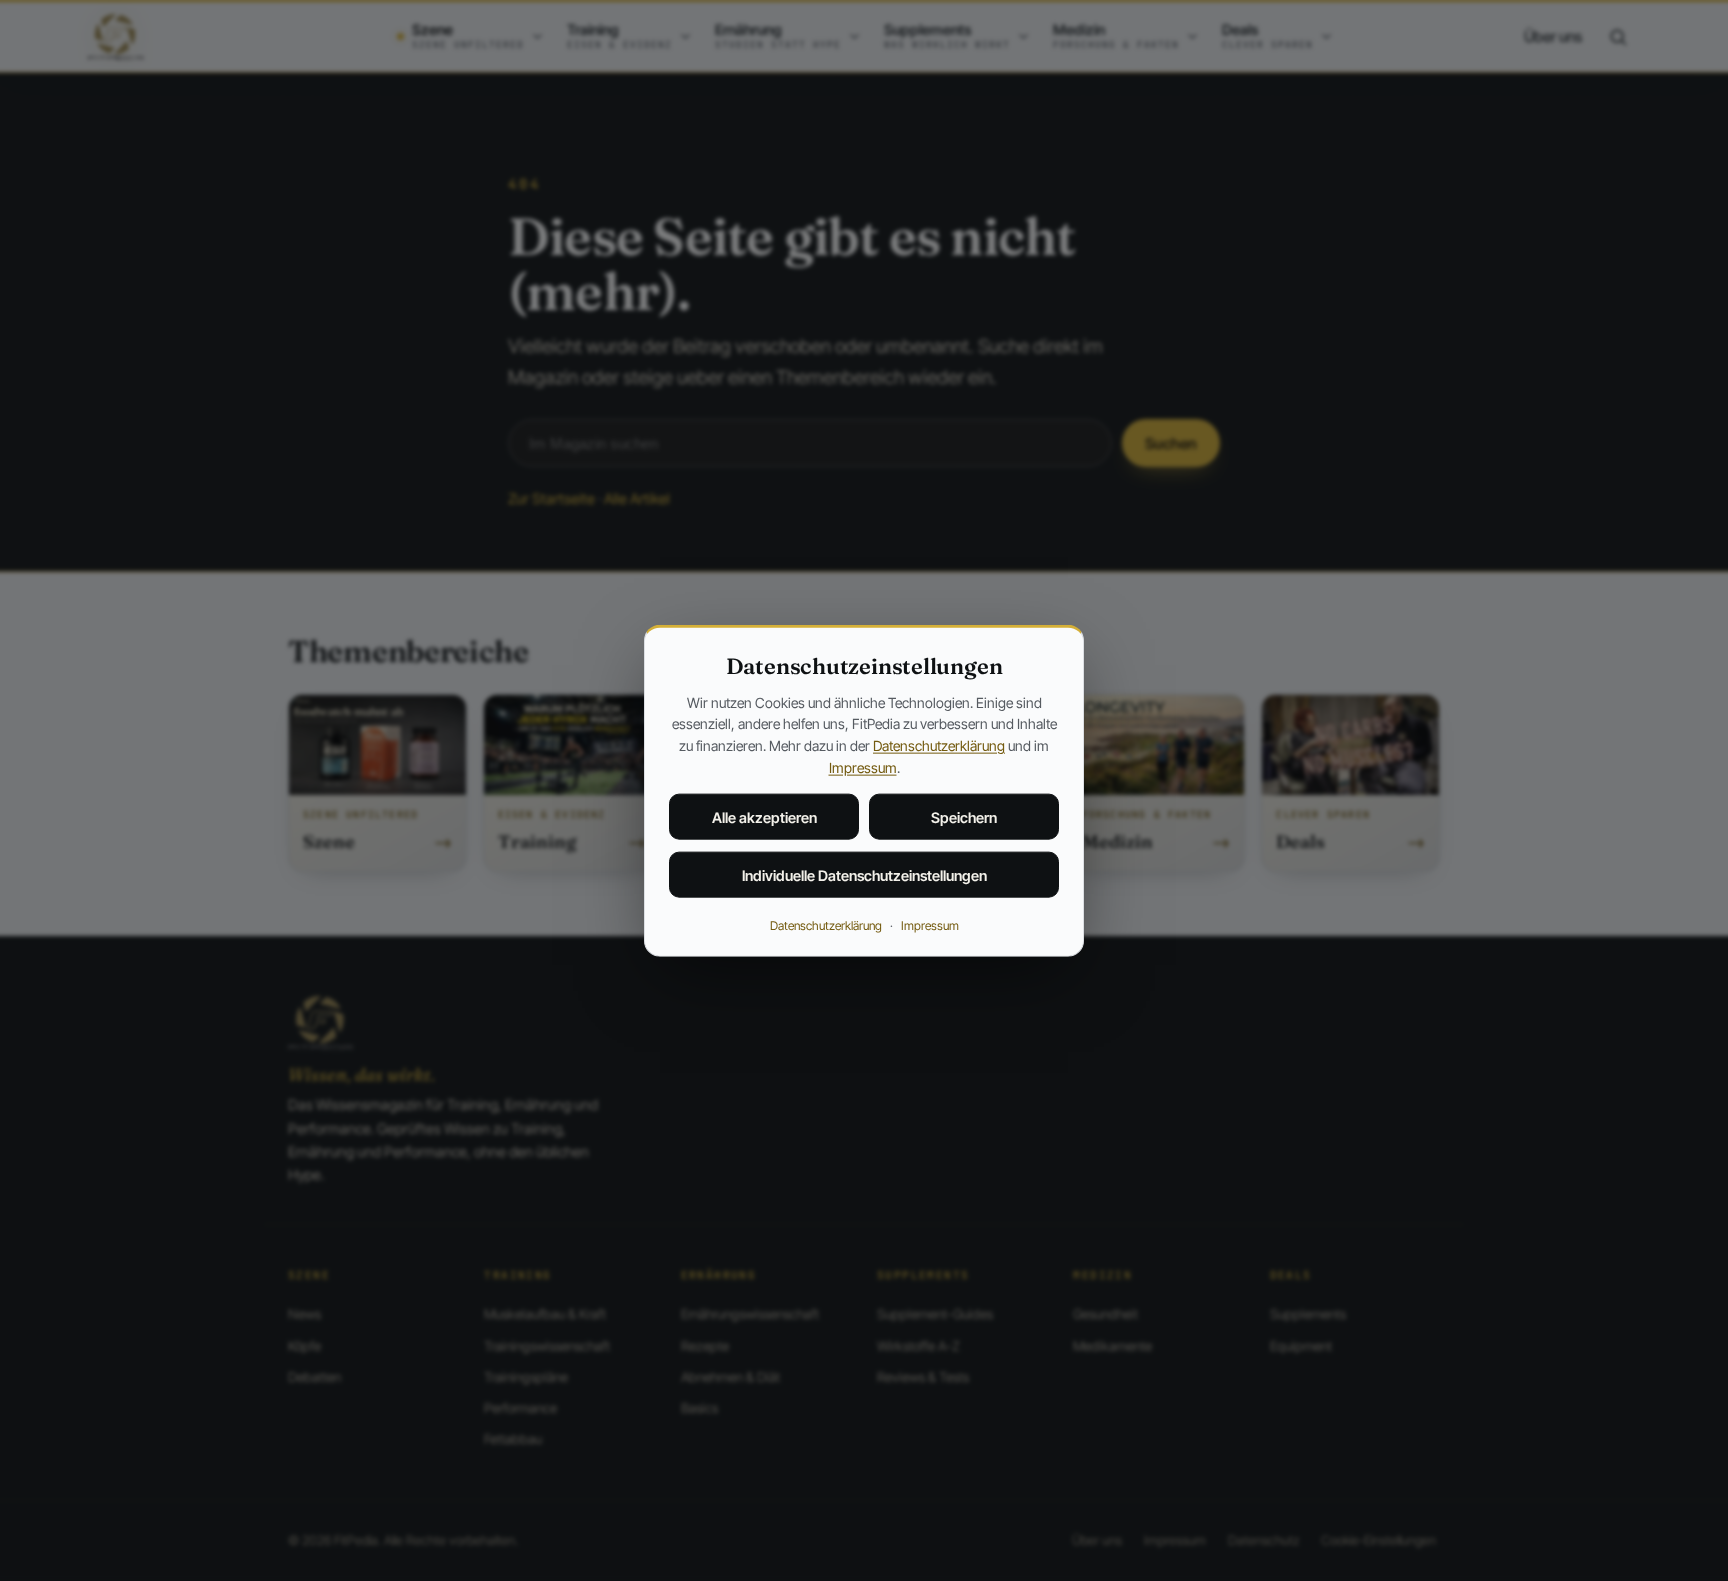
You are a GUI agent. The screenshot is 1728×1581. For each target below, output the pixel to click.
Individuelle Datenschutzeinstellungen (864, 875)
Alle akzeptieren (764, 817)
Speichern (964, 817)
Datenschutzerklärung (939, 745)
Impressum (863, 766)
